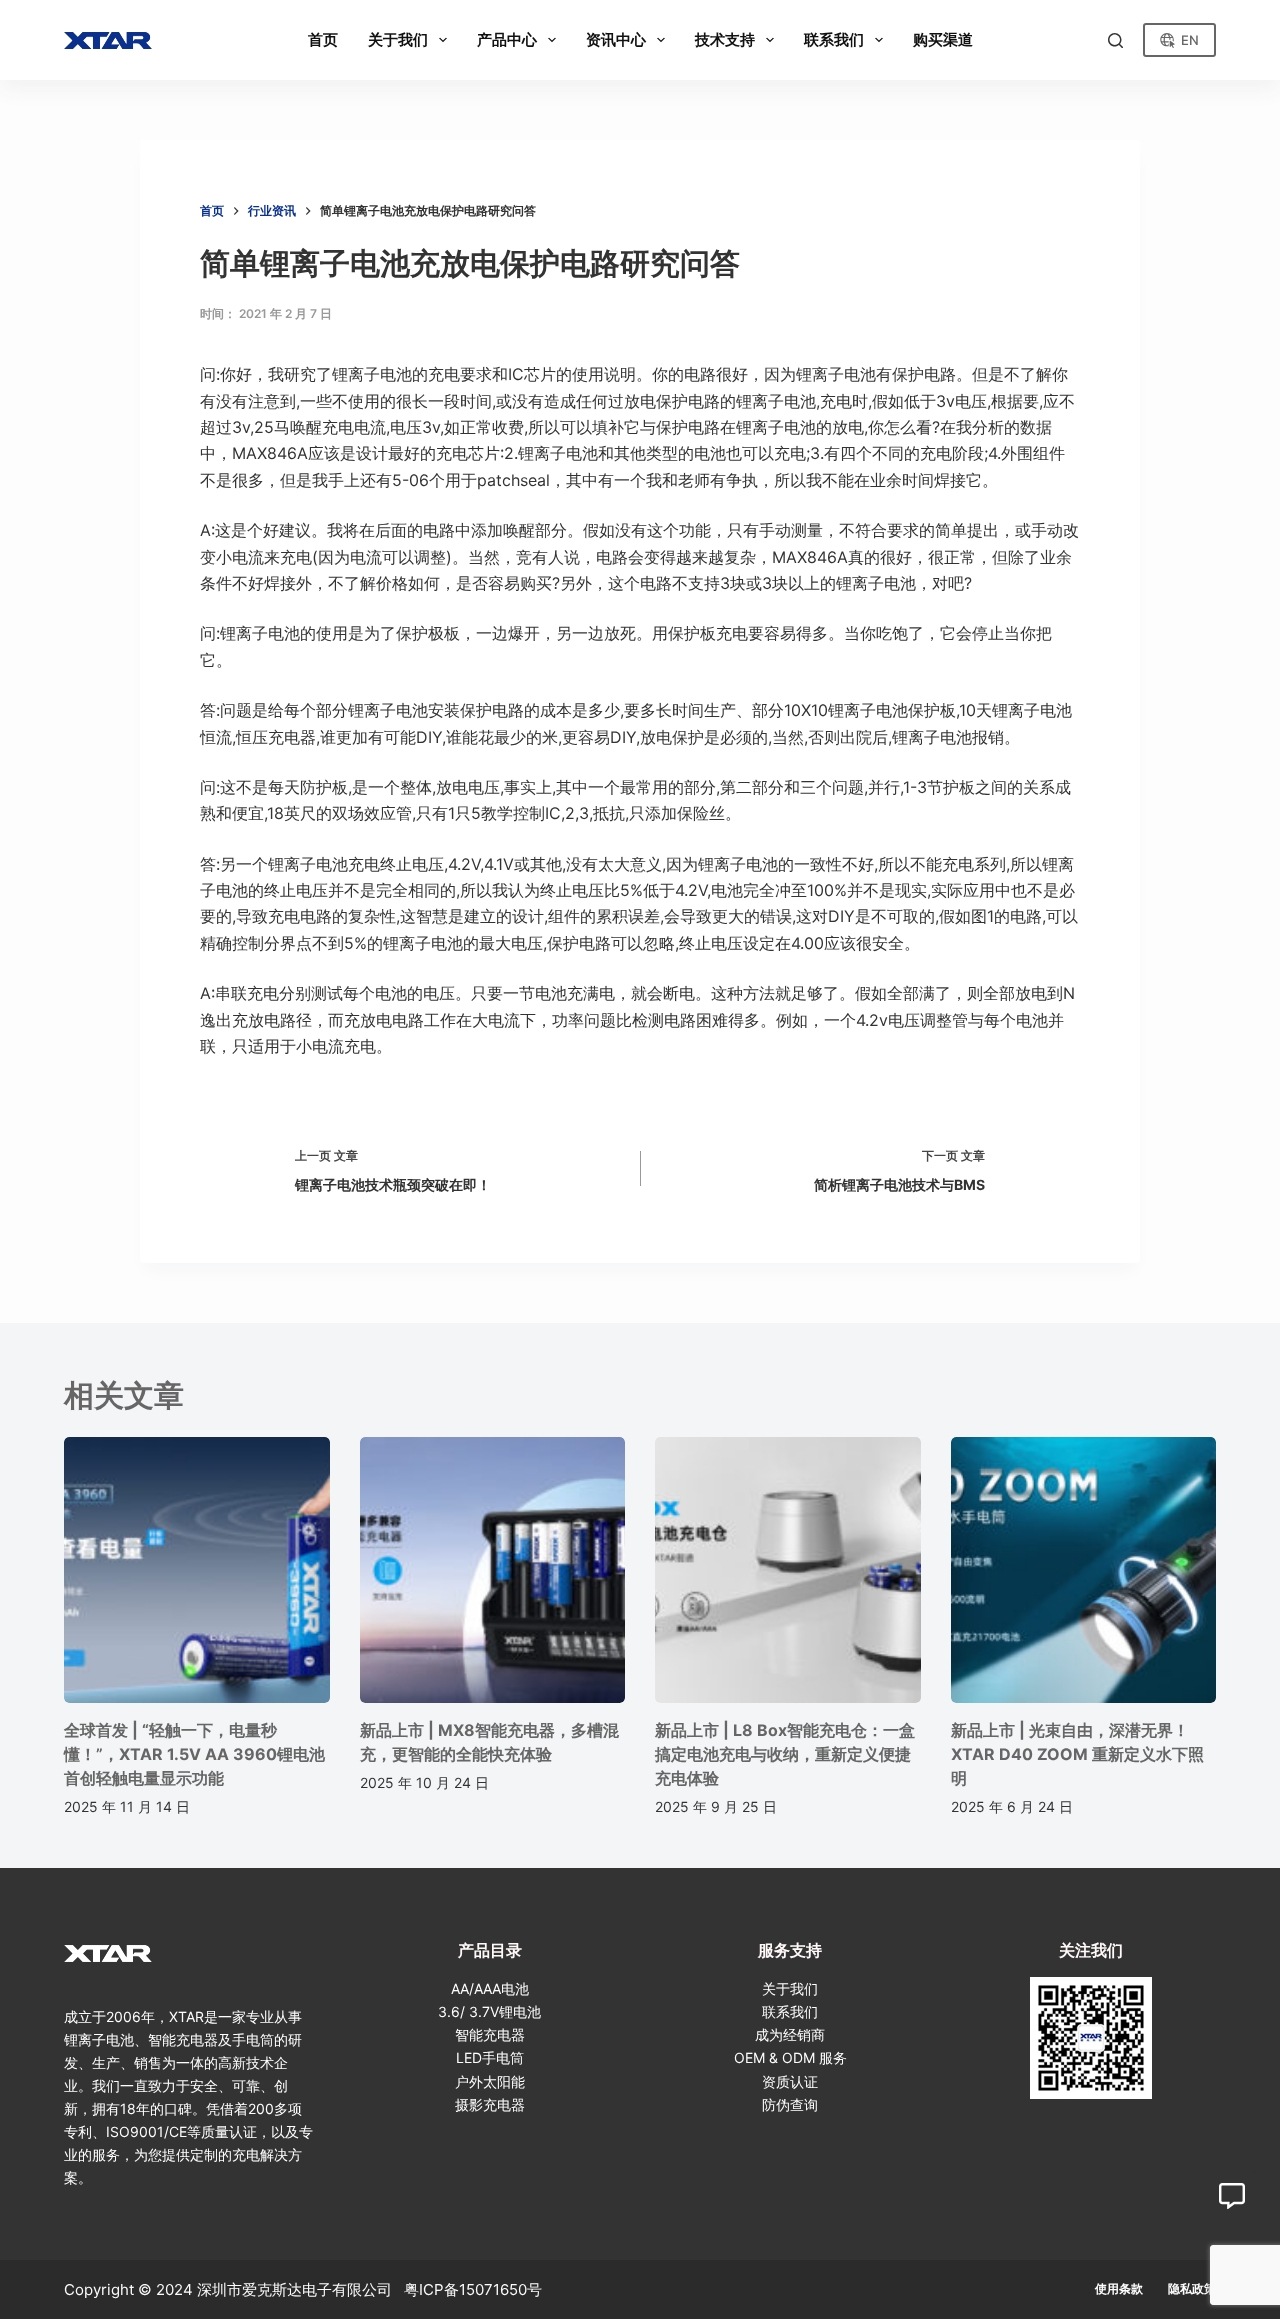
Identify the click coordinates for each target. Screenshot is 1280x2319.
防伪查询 (790, 2104)
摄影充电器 (490, 2104)
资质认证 (790, 2081)
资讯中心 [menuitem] (616, 39)
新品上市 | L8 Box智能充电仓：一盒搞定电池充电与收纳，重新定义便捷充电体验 (785, 1754)
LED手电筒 (490, 2057)
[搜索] (1115, 40)
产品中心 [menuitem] (507, 39)
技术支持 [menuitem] (725, 39)
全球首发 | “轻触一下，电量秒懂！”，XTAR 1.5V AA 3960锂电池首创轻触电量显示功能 (194, 1754)
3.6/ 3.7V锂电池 (489, 2011)
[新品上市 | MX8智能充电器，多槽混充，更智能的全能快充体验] (493, 1570)
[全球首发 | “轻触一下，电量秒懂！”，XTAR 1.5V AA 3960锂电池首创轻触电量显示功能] (197, 1570)
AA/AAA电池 (490, 1988)
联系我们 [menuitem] (834, 39)
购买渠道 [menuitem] (943, 39)
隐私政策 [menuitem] (1192, 2288)
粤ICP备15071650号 (473, 2289)
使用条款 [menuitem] (1119, 2288)
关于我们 (790, 1988)
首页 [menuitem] (323, 39)
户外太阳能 (490, 2081)
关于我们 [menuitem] (398, 39)
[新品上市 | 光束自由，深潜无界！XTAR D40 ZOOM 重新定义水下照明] (1084, 1570)
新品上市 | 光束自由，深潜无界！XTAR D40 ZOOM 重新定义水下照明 (1077, 1754)
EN (1190, 40)
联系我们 (790, 2011)
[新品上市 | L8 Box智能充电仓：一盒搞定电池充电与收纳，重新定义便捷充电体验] (788, 1570)
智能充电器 (490, 2034)
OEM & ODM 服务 (790, 2057)
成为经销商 (790, 2034)
